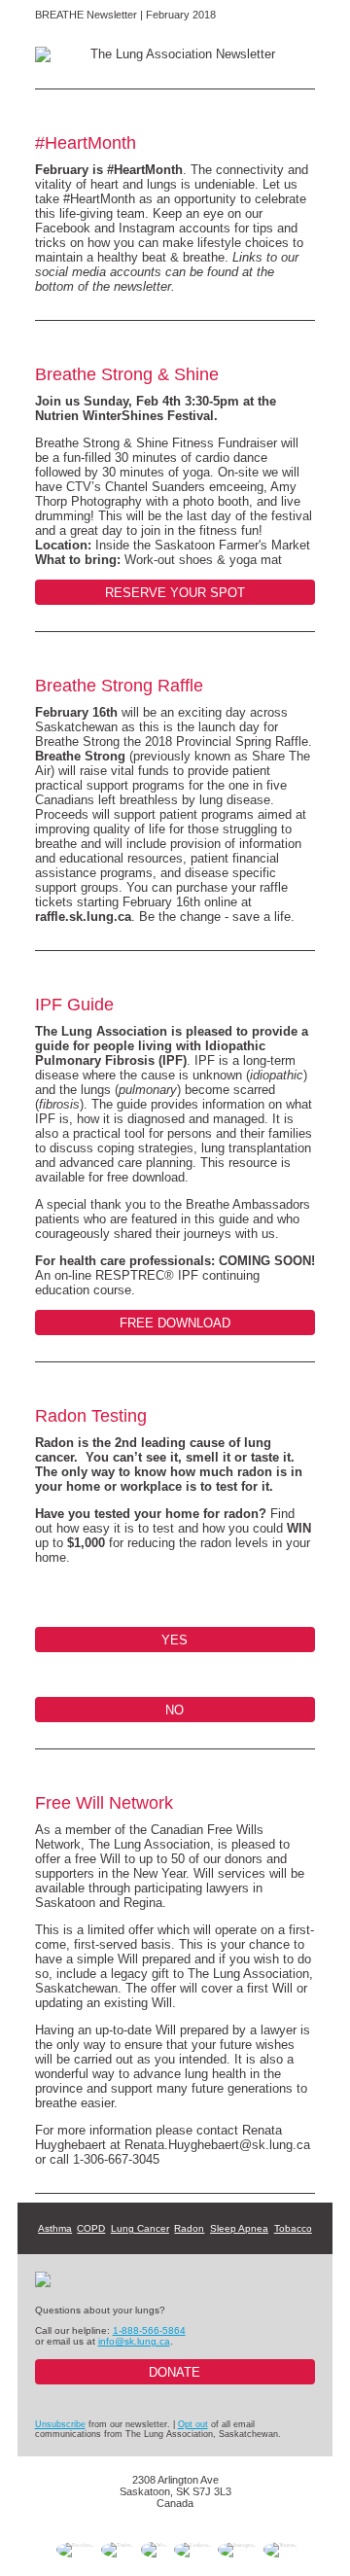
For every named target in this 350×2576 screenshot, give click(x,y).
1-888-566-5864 (149, 2330)
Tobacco (293, 2228)
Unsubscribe (60, 2424)
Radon (189, 2228)
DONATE (175, 2372)
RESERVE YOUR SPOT (175, 593)
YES (175, 1640)
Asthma (55, 2228)
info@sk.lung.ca (134, 2341)
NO (175, 1710)
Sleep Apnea (239, 2228)
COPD (91, 2228)
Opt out (193, 2424)
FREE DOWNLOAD (175, 1323)
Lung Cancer (140, 2228)
